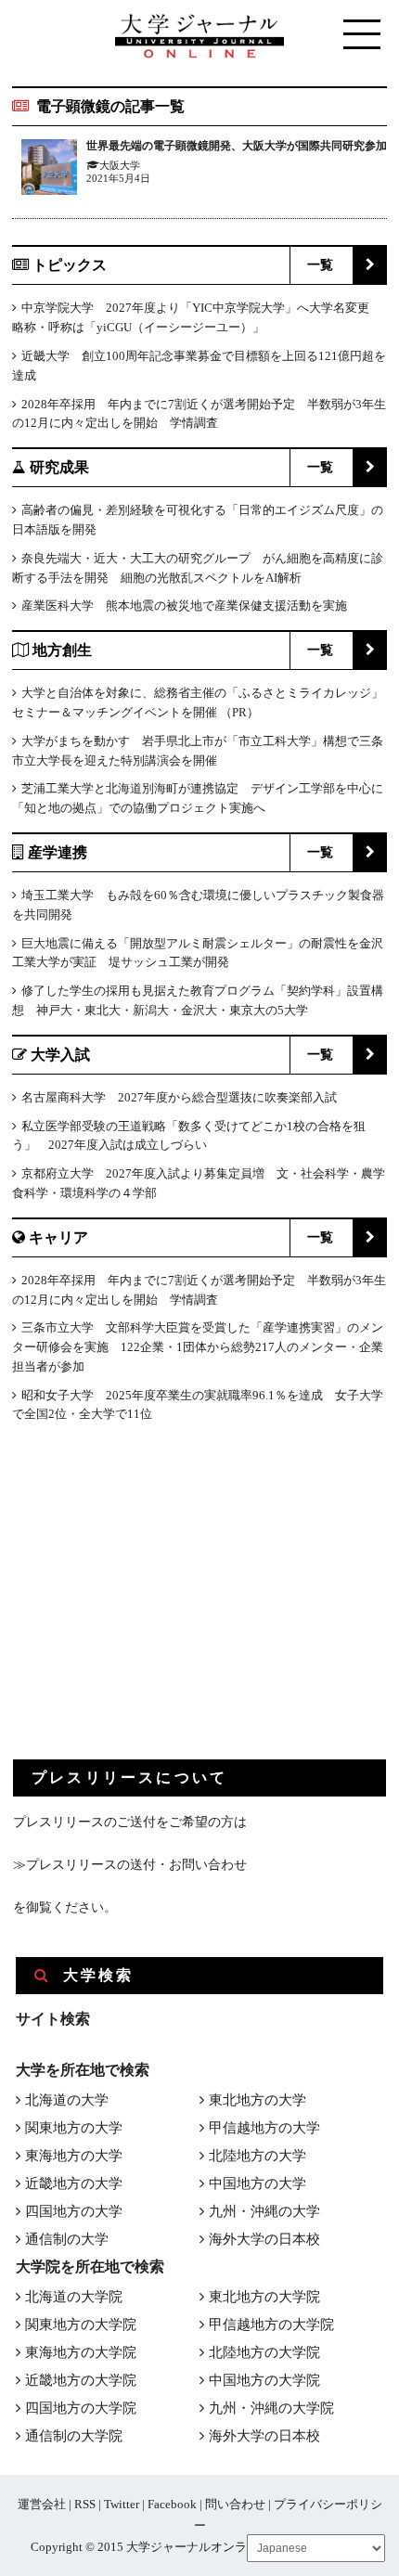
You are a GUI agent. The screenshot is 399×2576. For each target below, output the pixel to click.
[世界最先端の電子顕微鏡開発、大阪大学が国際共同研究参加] (49, 170)
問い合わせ (235, 2504)
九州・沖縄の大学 (264, 2211)
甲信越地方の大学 (264, 2128)
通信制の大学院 (74, 2436)
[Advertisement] (152, 1606)
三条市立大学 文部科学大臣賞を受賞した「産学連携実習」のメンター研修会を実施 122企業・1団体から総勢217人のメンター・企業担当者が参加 (198, 1347)
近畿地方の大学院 (81, 2380)
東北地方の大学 (257, 2100)
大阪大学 (120, 165)
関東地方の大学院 (81, 2325)
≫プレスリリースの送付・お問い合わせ (130, 1865)
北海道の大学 (67, 2100)
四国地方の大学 (74, 2211)
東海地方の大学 (74, 2156)
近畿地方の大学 (74, 2183)
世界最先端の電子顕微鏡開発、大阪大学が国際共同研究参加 (237, 146)
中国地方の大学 (257, 2183)
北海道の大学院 (74, 2297)
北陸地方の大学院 (264, 2352)
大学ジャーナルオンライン (199, 2547)
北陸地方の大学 (257, 2156)
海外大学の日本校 (264, 2239)
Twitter (122, 2504)
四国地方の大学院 (81, 2408)
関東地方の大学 (74, 2128)
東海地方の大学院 (81, 2352)
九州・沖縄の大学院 (271, 2408)
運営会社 (42, 2504)
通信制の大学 (67, 2239)
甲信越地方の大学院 (271, 2325)
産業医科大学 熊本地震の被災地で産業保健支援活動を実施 (184, 605)
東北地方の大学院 (264, 2297)
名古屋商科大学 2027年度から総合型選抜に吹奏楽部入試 (179, 1097)
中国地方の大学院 (264, 2380)
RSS (85, 2504)
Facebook (172, 2504)
